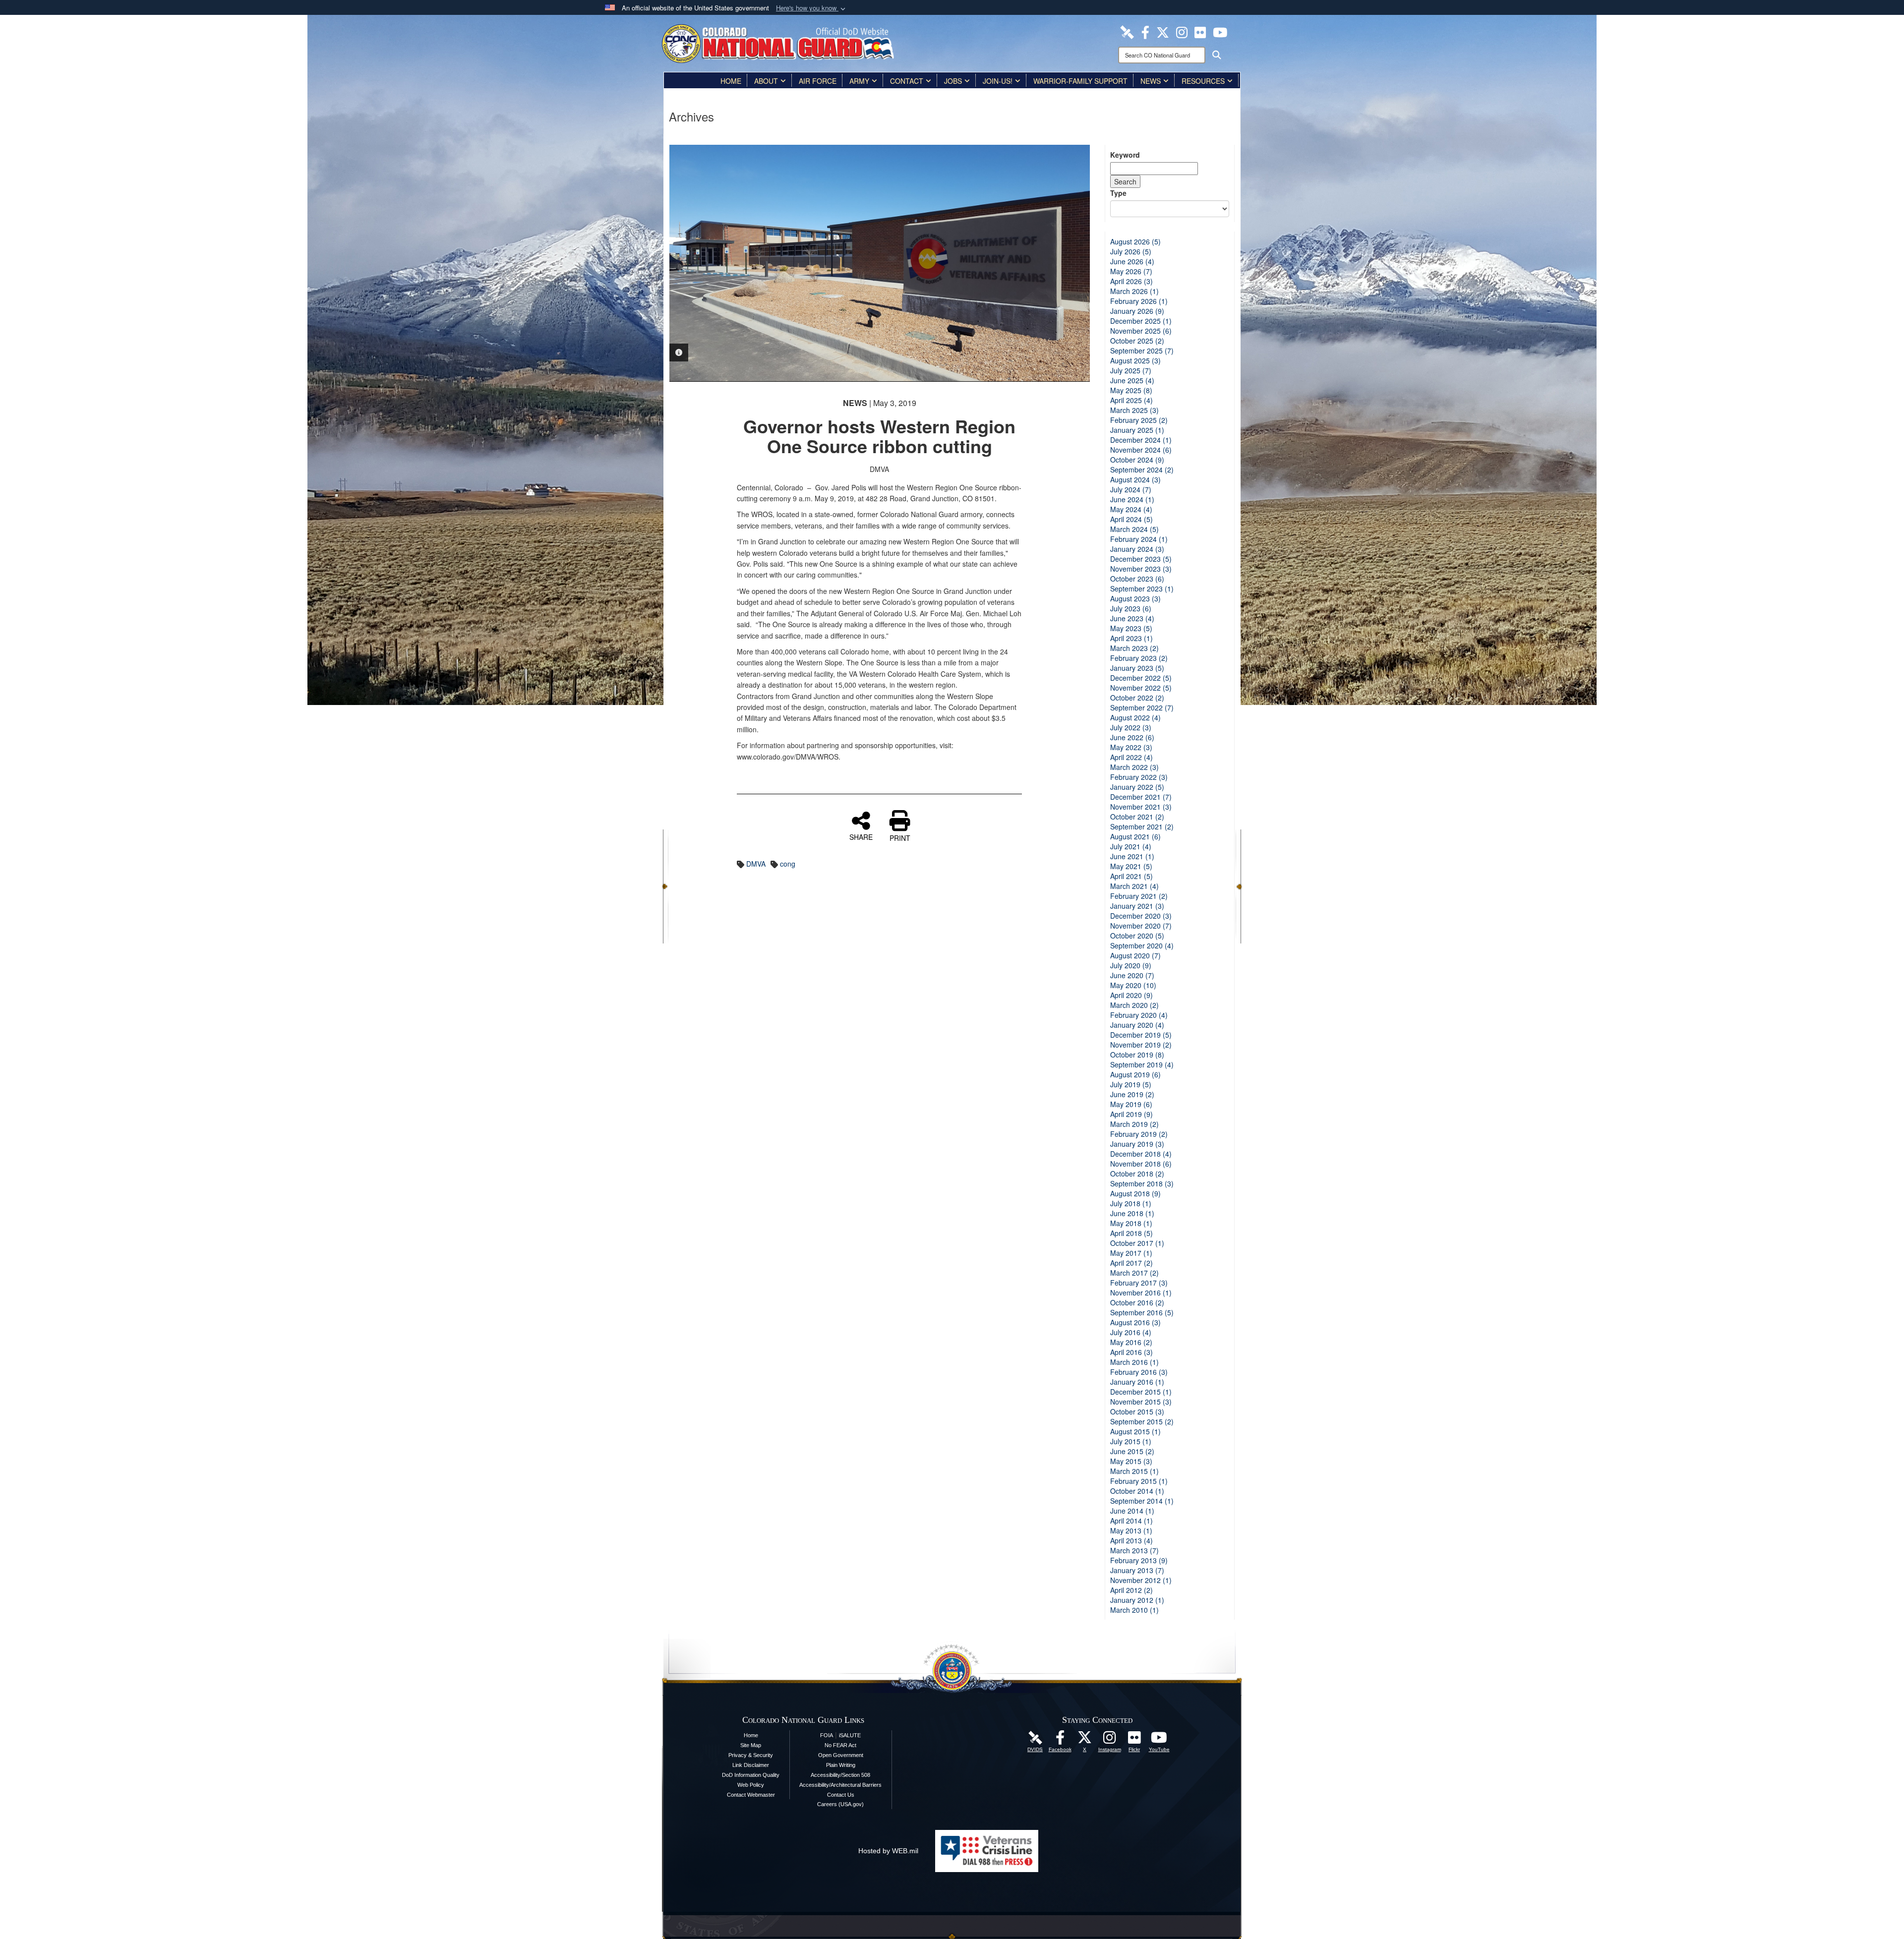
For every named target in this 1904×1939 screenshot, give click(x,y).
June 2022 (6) (1132, 737)
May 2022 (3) (1131, 747)
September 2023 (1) (1142, 588)
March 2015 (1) (1134, 1471)
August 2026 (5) (1135, 241)
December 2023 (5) (1141, 559)
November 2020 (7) (1141, 926)
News (1151, 81)
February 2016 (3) (1139, 1372)
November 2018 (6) (1141, 1164)
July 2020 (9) (1131, 965)
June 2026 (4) (1132, 261)
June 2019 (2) (1132, 1094)
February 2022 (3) (1139, 777)
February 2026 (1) (1139, 301)
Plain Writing (841, 1765)
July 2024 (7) (1131, 489)
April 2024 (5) (1131, 519)
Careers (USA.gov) (840, 1804)
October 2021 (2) (1137, 817)
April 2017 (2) (1131, 1263)
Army (859, 81)
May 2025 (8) (1131, 390)
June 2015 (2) (1132, 1451)
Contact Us (841, 1795)
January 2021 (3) (1137, 906)
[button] (812, 8)
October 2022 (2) (1137, 698)
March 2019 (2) (1134, 1124)
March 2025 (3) (1134, 410)
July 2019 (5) (1131, 1084)
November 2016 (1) (1141, 1293)
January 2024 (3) (1137, 549)
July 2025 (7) (1131, 370)
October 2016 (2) (1137, 1302)
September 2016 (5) (1142, 1312)
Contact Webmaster (751, 1795)
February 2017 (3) (1139, 1283)
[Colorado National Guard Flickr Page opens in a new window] (1200, 31)
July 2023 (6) (1131, 608)
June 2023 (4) (1132, 618)
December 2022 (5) (1141, 678)
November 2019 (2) (1141, 1045)
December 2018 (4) (1141, 1154)
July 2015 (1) (1131, 1441)
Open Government (841, 1755)
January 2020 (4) (1137, 1025)
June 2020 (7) (1132, 975)
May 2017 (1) (1131, 1253)
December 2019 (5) (1141, 1035)
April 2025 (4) (1131, 400)
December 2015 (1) (1141, 1392)
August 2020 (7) (1135, 955)
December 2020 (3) (1141, 916)
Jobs (953, 81)
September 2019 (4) (1142, 1064)
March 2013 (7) (1134, 1550)
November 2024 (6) (1141, 450)
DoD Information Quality (751, 1775)
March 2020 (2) (1134, 1005)
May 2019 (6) (1131, 1104)
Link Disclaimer (751, 1765)
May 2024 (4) (1131, 509)
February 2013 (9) (1139, 1560)
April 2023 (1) (1131, 638)
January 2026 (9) (1137, 311)
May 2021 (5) (1131, 866)
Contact (907, 81)
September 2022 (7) (1142, 707)
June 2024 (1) (1132, 499)
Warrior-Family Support (1080, 81)
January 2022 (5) (1137, 787)
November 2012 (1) (1141, 1580)
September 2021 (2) (1142, 826)
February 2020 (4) (1139, 1015)
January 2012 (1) (1137, 1600)
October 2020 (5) (1137, 936)
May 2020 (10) (1133, 985)
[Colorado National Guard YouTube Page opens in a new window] (1220, 31)
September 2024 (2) (1142, 470)
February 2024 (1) (1139, 539)
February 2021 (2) (1139, 896)
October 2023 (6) (1137, 579)
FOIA (827, 1735)
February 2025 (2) (1139, 420)
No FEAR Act (840, 1745)
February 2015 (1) (1139, 1481)
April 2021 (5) (1131, 876)
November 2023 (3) (1141, 569)
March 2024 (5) (1134, 529)
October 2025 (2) (1137, 341)
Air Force (818, 81)
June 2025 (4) (1132, 380)
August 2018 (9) (1135, 1193)
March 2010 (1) (1134, 1610)
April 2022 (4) (1131, 757)
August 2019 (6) (1135, 1074)
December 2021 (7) (1141, 797)
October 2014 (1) (1137, 1491)
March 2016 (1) (1134, 1362)
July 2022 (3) (1131, 727)
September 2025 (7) (1142, 351)
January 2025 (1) (1137, 430)
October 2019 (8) (1137, 1055)
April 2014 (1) (1131, 1521)
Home (731, 81)
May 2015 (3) (1131, 1461)
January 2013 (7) (1137, 1570)
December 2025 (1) (1141, 321)
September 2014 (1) (1142, 1501)
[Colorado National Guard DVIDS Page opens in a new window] (1127, 31)
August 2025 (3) (1135, 360)
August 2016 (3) (1135, 1322)
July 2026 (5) (1131, 251)
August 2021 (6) (1135, 836)
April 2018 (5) (1131, 1233)
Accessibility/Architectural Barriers (840, 1785)
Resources (1203, 81)
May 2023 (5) (1131, 628)
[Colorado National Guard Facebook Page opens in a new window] (1145, 31)
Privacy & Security (751, 1755)
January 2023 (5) (1137, 668)
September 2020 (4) (1142, 945)
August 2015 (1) (1135, 1431)
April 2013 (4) (1131, 1540)
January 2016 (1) (1137, 1382)
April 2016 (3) (1131, 1352)
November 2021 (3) (1141, 807)
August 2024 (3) (1135, 479)
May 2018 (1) (1131, 1223)
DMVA (756, 864)
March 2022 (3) (1134, 767)
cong (788, 864)
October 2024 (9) (1137, 460)
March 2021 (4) (1134, 886)
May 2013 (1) (1131, 1530)
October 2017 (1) (1137, 1243)
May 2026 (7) (1131, 271)
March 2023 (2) (1134, 648)
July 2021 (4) (1131, 846)
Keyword (1125, 155)
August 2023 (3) (1135, 598)
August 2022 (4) (1135, 717)
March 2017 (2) (1134, 1273)
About (766, 81)
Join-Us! (998, 81)
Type (1118, 193)
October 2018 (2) (1137, 1174)
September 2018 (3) (1142, 1183)
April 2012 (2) (1131, 1590)
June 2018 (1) (1132, 1213)
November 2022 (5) (1141, 688)
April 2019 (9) (1131, 1114)
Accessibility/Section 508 (840, 1775)
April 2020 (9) (1131, 995)
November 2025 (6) (1141, 331)
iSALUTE (850, 1735)
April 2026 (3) (1131, 281)
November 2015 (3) (1141, 1402)
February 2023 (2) (1139, 658)
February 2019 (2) (1139, 1134)
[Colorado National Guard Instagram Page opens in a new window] (1182, 31)
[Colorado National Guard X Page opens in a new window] (1163, 31)
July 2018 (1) (1131, 1203)
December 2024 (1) (1141, 440)
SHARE (861, 836)
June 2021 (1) (1132, 856)
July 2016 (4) (1131, 1332)
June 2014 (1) (1132, 1511)
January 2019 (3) (1137, 1144)
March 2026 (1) (1134, 291)
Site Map (751, 1745)
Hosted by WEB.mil (888, 1851)
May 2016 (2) (1131, 1342)
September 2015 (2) (1142, 1421)
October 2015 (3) (1137, 1411)
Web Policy (751, 1785)
